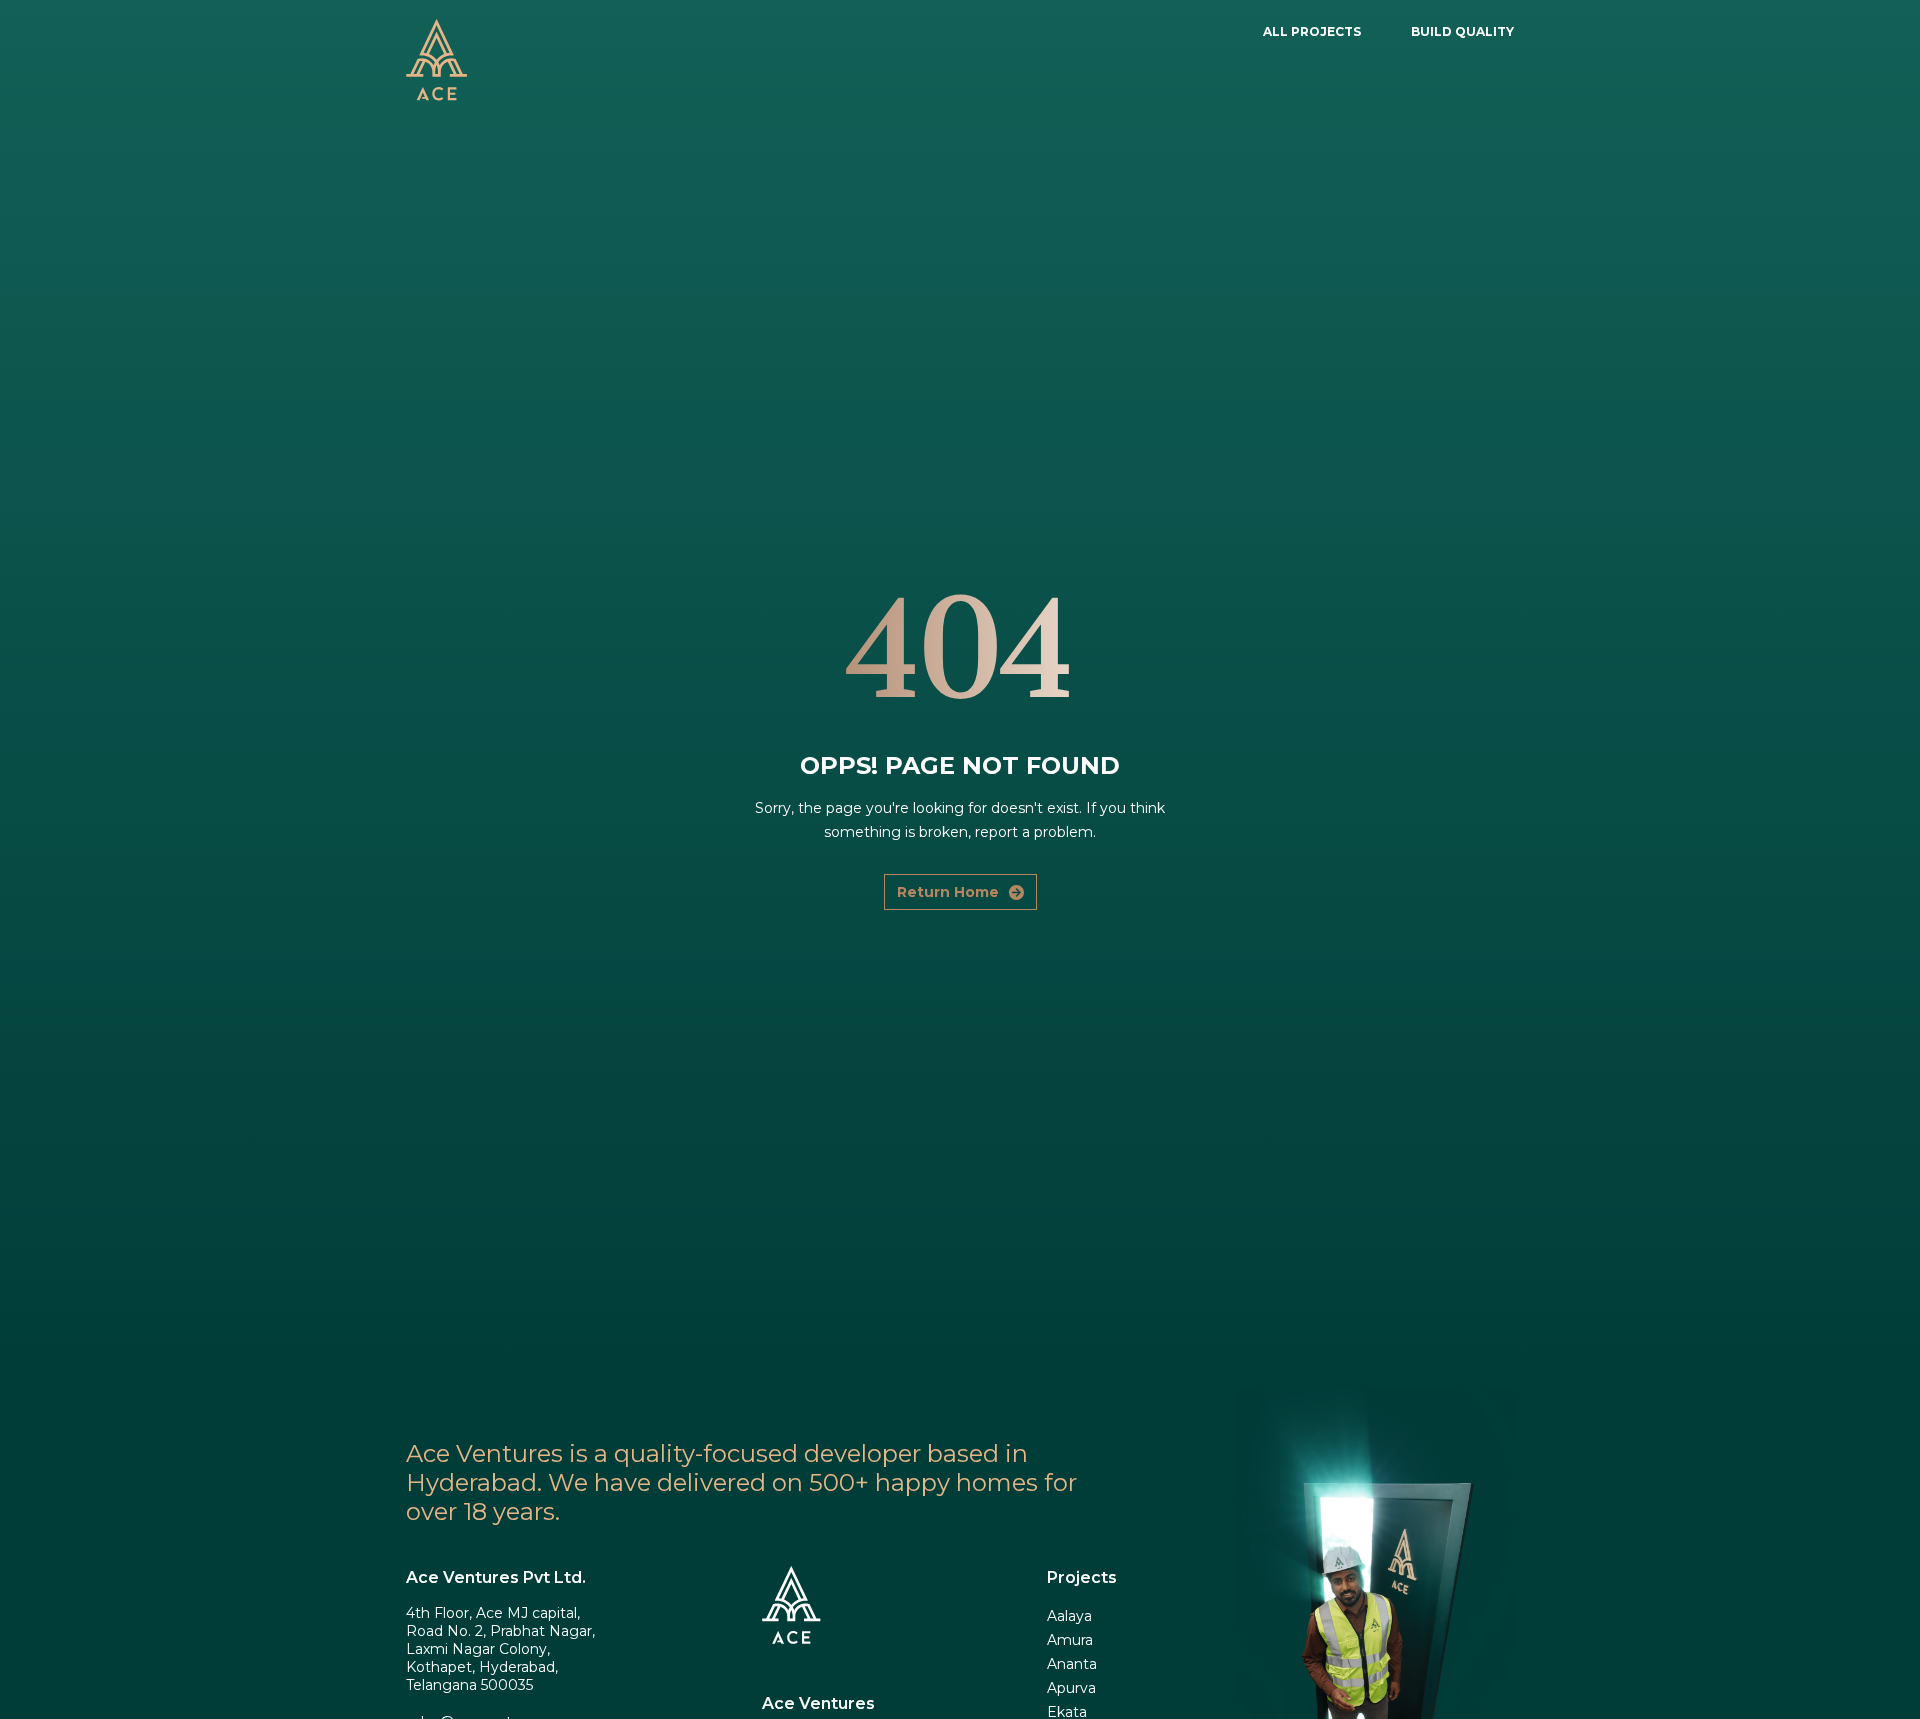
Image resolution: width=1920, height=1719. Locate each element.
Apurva (1071, 1688)
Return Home (948, 892)
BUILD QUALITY (1462, 31)
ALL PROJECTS (1312, 31)
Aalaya (1069, 1616)
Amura (1070, 1640)
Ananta (1072, 1664)
